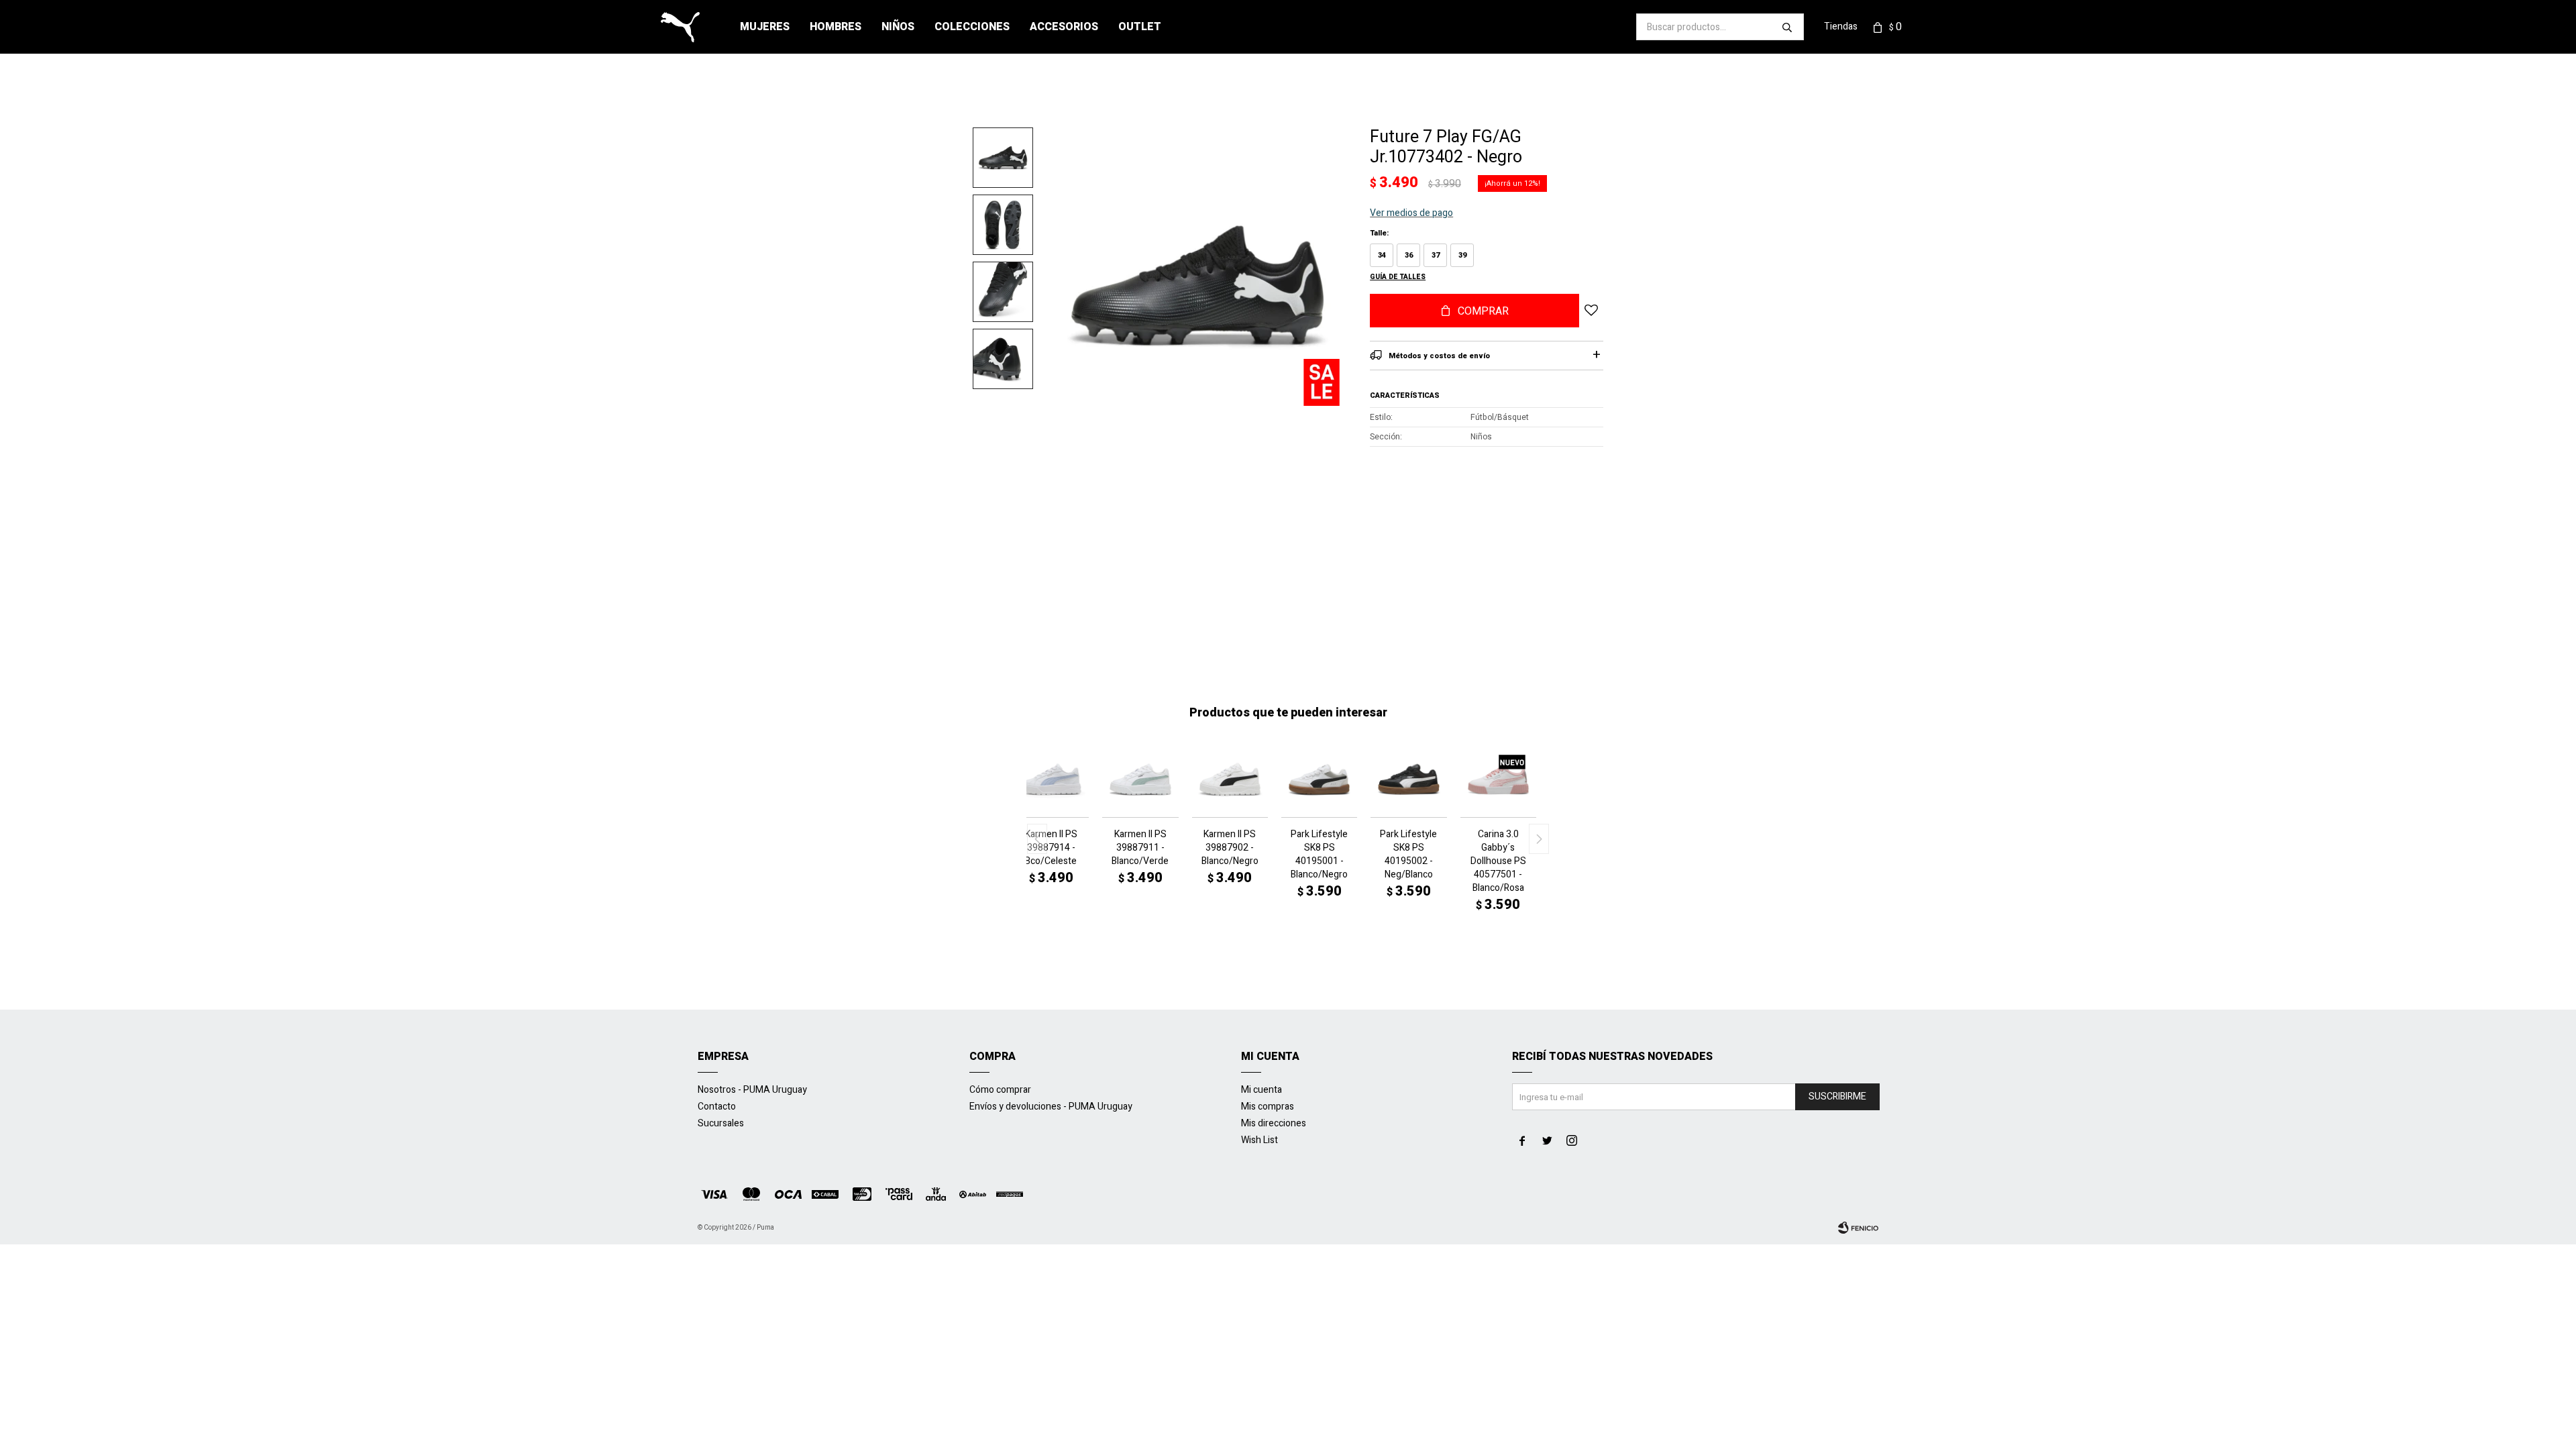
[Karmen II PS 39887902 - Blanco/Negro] (1230, 779)
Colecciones (972, 27)
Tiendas (1841, 26)
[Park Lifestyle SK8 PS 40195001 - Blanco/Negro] (1319, 779)
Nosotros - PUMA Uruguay (752, 1090)
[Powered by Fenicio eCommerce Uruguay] (1858, 1228)
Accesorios (1064, 27)
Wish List (1259, 1140)
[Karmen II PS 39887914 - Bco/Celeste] (1051, 779)
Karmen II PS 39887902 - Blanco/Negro (1230, 848)
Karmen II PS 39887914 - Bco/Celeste (1051, 848)
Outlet (1140, 27)
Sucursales (721, 1123)
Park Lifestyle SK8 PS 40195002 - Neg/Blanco (1408, 855)
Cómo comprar (1000, 1090)
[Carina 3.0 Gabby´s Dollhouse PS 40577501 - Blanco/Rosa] (1498, 779)
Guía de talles (1398, 277)
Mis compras (1268, 1107)
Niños (898, 27)
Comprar (1483, 311)
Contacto (717, 1107)
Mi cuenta (1262, 1090)
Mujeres (765, 27)
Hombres (836, 27)
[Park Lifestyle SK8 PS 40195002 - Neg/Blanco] (1408, 779)
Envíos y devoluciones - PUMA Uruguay (1051, 1107)
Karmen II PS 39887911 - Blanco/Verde (1140, 848)
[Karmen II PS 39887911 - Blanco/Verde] (1140, 779)
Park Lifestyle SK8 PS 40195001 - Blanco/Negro (1319, 855)
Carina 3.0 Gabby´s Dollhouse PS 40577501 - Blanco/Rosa (1498, 861)
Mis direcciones (1274, 1123)
